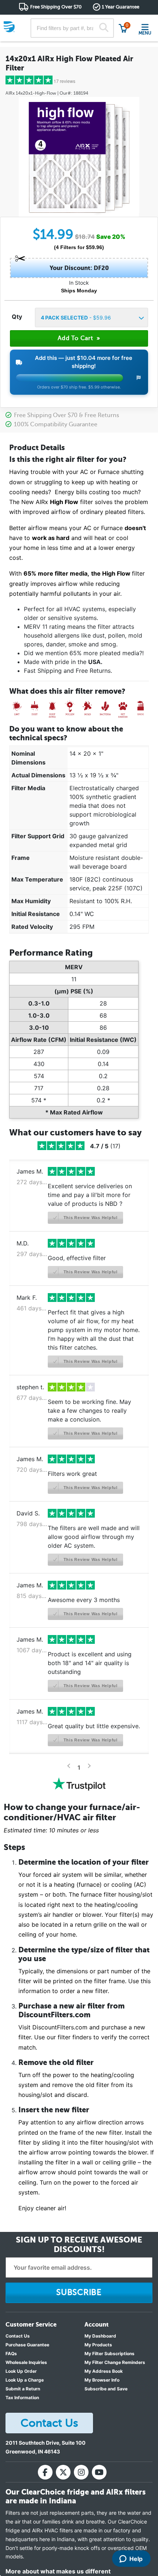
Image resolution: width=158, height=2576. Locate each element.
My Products (98, 2345)
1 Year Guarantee (121, 7)
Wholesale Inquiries (26, 2362)
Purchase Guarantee (27, 2345)
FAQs (11, 2354)
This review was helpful (90, 1218)
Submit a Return (23, 2389)
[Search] (104, 28)
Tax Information (22, 2398)
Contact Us (18, 2336)
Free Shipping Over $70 (56, 7)
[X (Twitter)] (63, 2472)
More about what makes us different (58, 2571)
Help (136, 2559)
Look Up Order (21, 2371)
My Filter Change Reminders (115, 2362)
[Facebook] (45, 2472)
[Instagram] (81, 2472)
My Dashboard (100, 2336)
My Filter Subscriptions (109, 2354)
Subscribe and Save (106, 2389)
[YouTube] (99, 2472)
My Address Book (104, 2371)
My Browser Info (102, 2380)
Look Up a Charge (25, 2380)
